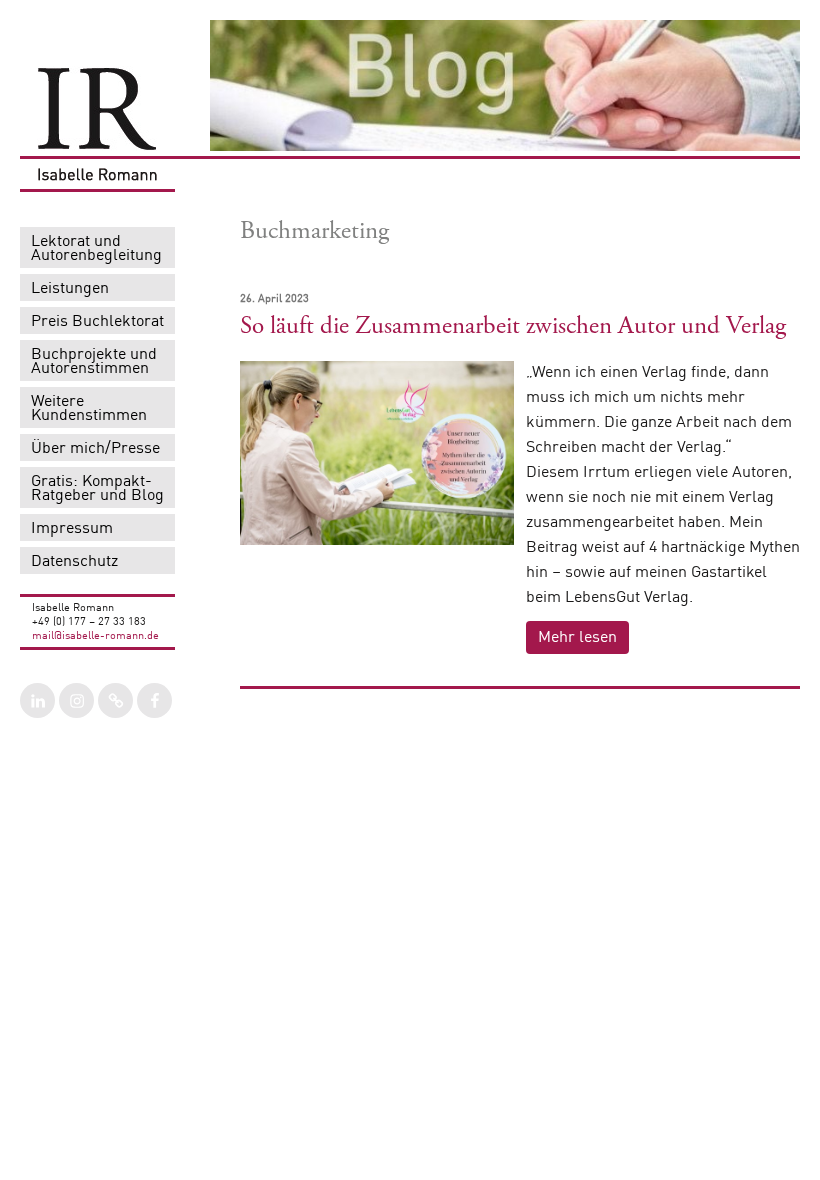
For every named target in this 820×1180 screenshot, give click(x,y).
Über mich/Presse (95, 449)
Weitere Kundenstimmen (89, 409)
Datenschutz (74, 562)
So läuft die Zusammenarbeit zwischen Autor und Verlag (513, 326)
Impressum (72, 529)
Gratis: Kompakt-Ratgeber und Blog (97, 489)
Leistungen (70, 289)
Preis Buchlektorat (97, 322)
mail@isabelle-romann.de (95, 636)
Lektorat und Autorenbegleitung (96, 249)
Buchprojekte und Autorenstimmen (94, 362)
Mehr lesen (577, 638)
